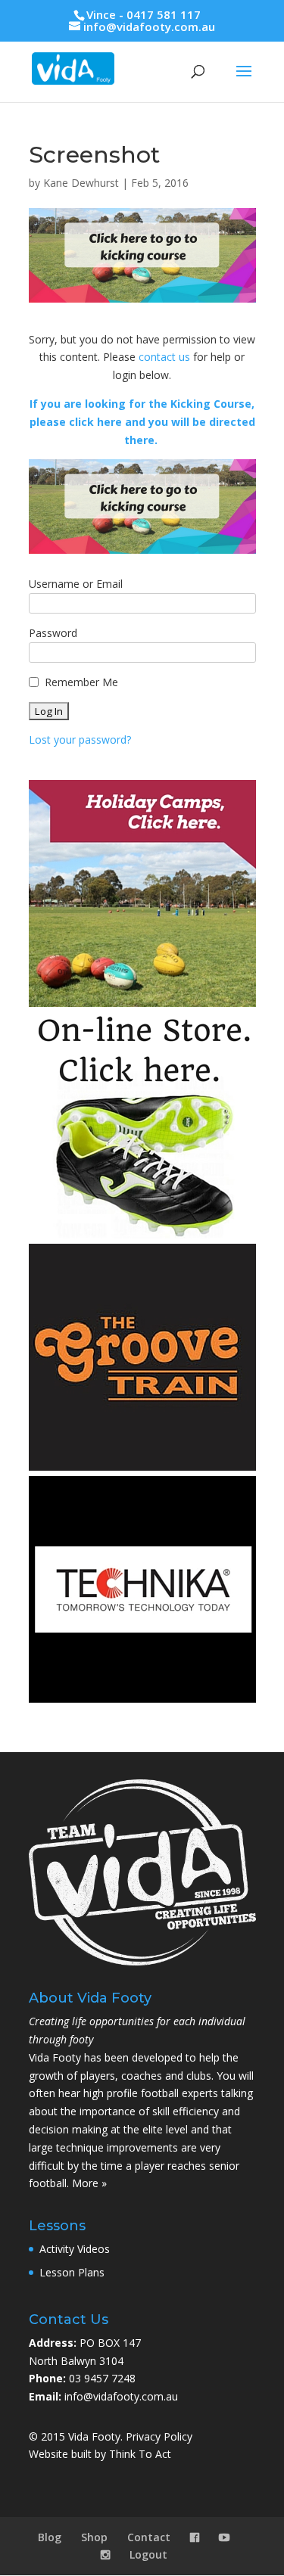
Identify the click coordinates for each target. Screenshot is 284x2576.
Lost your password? (80, 740)
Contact (149, 2537)
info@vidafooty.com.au (121, 2396)
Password (53, 633)
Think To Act (140, 2454)
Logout (148, 2554)
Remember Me (81, 682)
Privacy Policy (159, 2436)
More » (89, 2183)
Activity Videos (75, 2249)
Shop (94, 2537)
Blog (50, 2537)
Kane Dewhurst (81, 183)
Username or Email (76, 584)
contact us (164, 357)
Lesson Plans (72, 2272)
